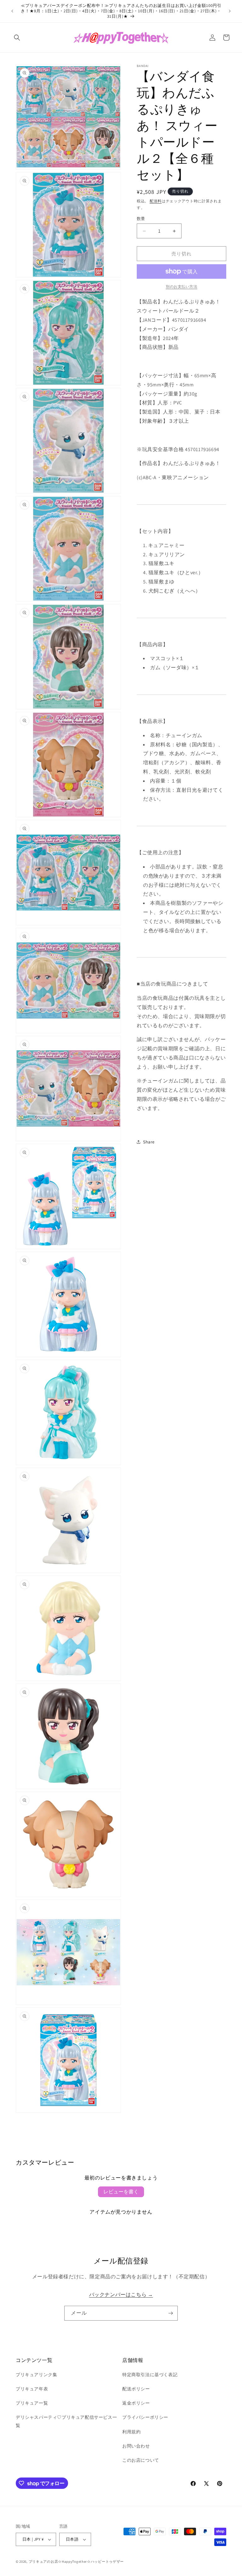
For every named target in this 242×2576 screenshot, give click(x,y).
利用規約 (131, 2432)
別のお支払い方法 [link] (181, 286)
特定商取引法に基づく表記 (150, 2375)
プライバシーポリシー (145, 2417)
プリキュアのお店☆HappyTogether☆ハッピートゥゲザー (76, 2561)
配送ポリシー (136, 2389)
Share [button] (149, 1142)
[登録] (170, 2313)
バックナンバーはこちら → (121, 2295)
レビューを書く (121, 2192)
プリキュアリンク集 (36, 2375)
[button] (17, 38)
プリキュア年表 (32, 2389)
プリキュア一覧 (32, 2403)
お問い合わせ (136, 2446)
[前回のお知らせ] (12, 11)
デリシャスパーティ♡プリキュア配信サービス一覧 (66, 2421)
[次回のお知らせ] (230, 11)
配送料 (156, 201)
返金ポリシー (136, 2403)
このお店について (141, 2460)
